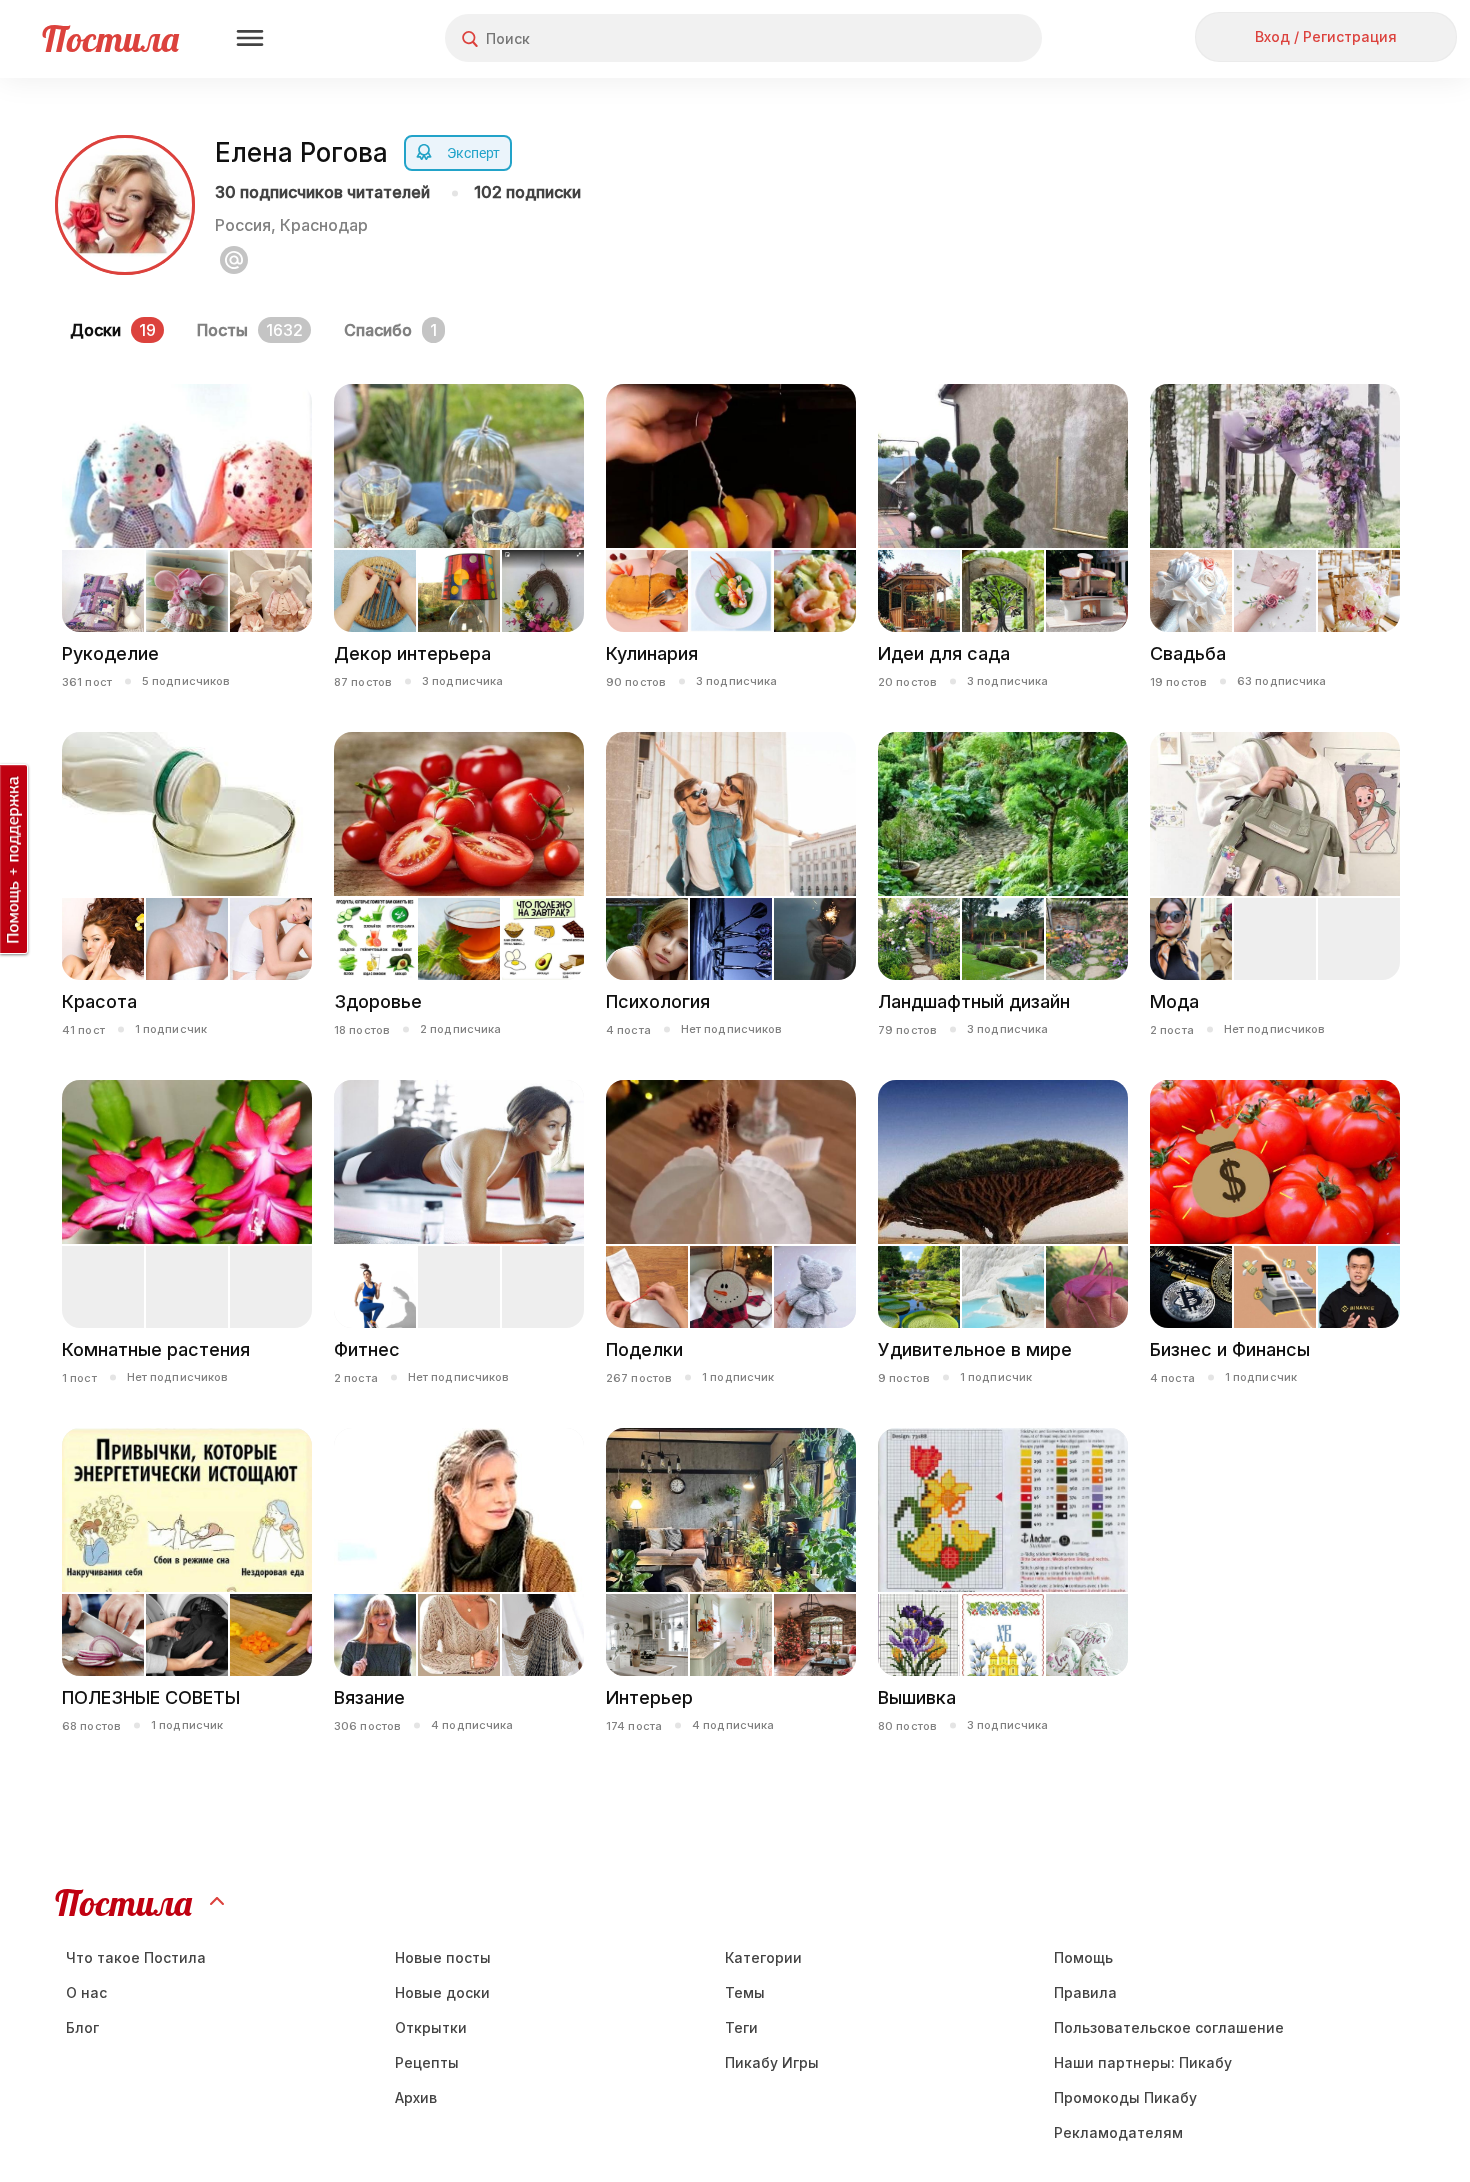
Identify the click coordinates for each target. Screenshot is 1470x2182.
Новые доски (442, 1992)
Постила (110, 38)
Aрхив (416, 2097)
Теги (741, 2027)
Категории (763, 1957)
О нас (86, 1992)
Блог (82, 2027)
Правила (1085, 1992)
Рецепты (427, 2062)
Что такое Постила (136, 1957)
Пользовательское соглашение (1169, 2027)
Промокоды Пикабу (1125, 2097)
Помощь (1083, 1957)
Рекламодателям (1118, 2132)
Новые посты (443, 1957)
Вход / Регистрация (1326, 36)
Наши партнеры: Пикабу (1143, 2062)
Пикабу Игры (772, 2062)
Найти (951, 38)
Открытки (431, 2027)
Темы (745, 1992)
